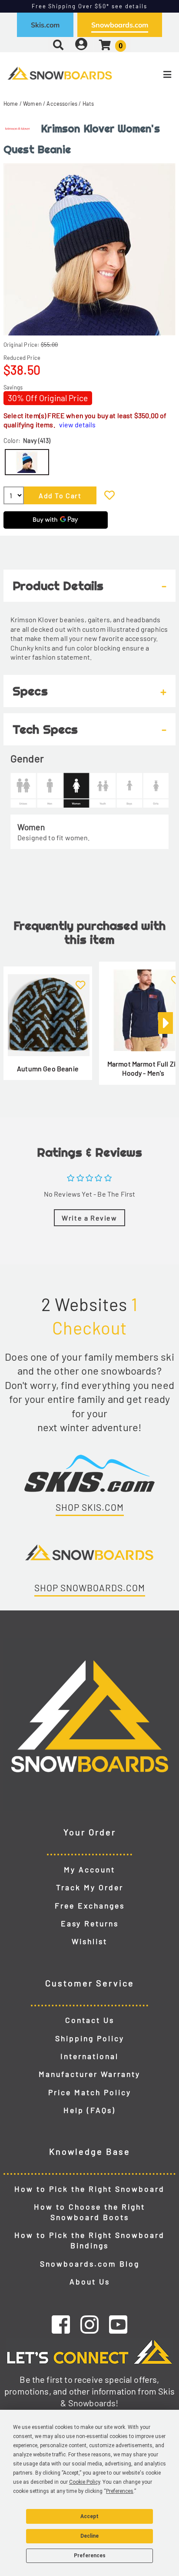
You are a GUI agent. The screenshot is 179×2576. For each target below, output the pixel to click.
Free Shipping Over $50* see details (89, 6)
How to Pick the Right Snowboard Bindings (89, 2240)
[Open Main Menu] (150, 74)
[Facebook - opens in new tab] (61, 2324)
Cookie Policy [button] (85, 2482)
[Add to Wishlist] (109, 495)
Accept (89, 2516)
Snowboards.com (120, 25)
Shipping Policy (90, 2038)
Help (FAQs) (89, 2110)
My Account (89, 1869)
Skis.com (45, 25)
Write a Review (89, 1218)
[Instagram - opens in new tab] (89, 2324)
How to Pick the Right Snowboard (89, 2189)
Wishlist (89, 1941)
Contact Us (90, 2020)
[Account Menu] (81, 45)
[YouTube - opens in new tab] (118, 2324)
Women (32, 104)
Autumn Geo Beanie (48, 1068)
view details (77, 424)
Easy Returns (90, 1923)
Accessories (62, 104)
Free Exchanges (90, 1905)
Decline (89, 2536)
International (89, 2056)
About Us (90, 2281)
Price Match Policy (90, 2092)
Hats (88, 104)
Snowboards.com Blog (90, 2264)
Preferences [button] (120, 2491)
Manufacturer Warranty (89, 2074)
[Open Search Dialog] (58, 45)
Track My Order (90, 1887)
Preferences (90, 2556)
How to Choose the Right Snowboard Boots (89, 2212)
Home (11, 104)
